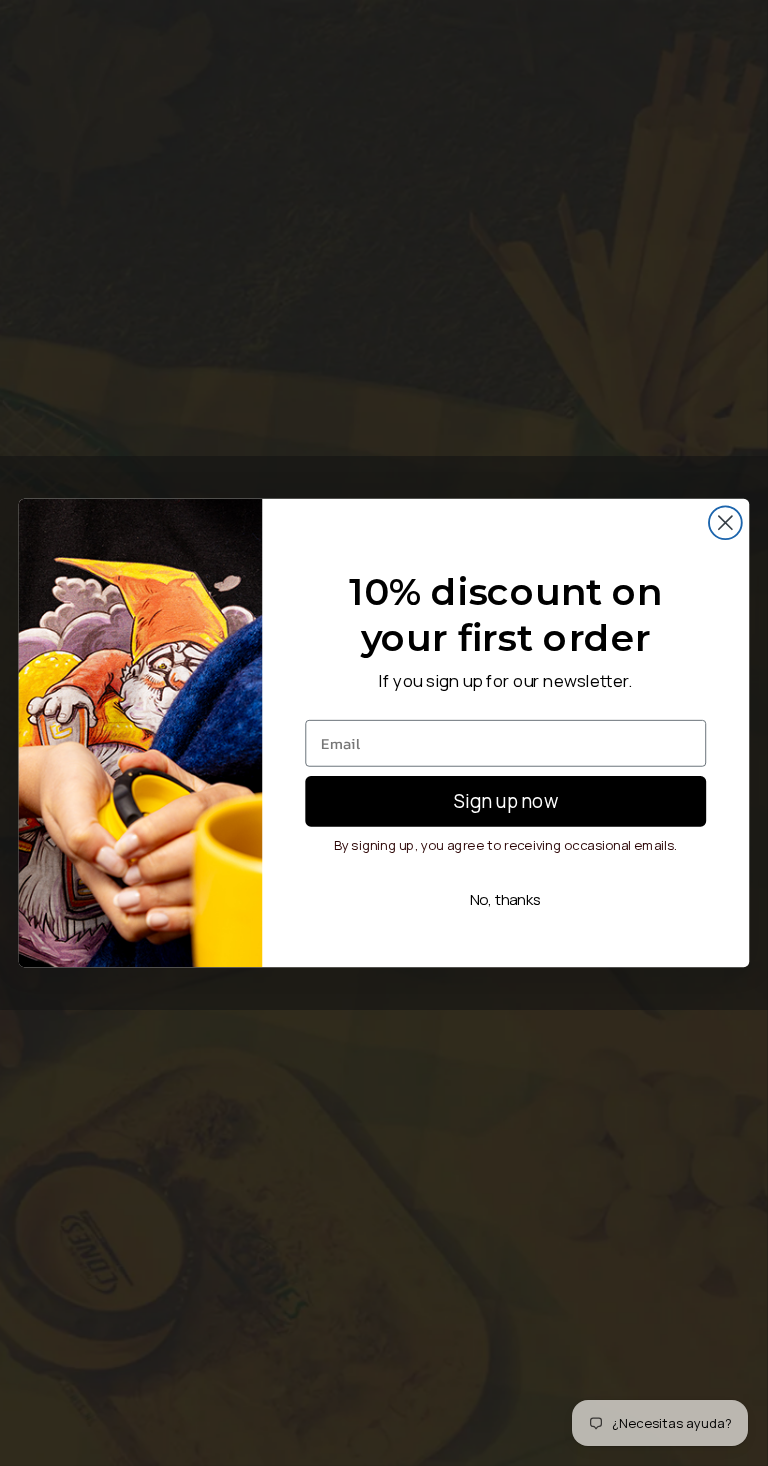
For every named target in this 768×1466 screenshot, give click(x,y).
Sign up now (506, 800)
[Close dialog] (725, 522)
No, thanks (506, 899)
